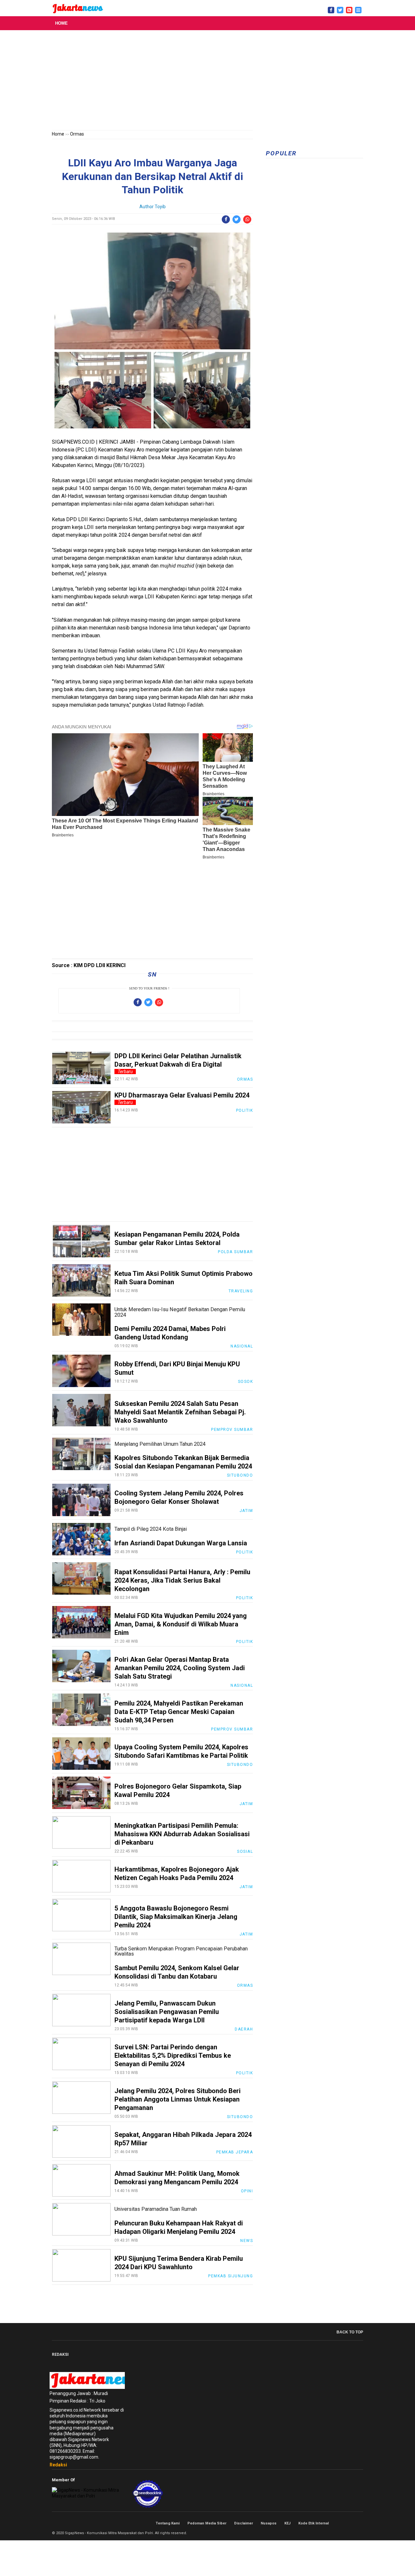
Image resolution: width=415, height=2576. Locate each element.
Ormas (77, 134)
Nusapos (269, 2523)
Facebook (339, 2523)
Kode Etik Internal (314, 2523)
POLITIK (245, 1552)
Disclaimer (243, 2523)
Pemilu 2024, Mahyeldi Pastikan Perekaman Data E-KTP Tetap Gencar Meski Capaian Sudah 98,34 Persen (179, 1712)
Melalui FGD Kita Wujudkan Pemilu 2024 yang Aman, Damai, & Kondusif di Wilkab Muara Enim (181, 1624)
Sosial (245, 1851)
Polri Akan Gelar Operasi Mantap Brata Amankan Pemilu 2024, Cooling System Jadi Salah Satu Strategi (180, 1668)
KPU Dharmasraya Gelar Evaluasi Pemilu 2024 (182, 1095)
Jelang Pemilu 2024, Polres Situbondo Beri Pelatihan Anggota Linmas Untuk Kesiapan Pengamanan (178, 2099)
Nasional (242, 1346)
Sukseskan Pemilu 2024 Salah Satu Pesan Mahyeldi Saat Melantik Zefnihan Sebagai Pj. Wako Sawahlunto (180, 1412)
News (247, 2241)
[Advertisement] (207, 81)
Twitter (346, 2523)
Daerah (244, 2029)
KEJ (287, 2523)
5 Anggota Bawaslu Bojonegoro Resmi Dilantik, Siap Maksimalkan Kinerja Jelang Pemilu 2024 (176, 1917)
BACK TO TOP (350, 2332)
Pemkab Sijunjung (231, 2276)
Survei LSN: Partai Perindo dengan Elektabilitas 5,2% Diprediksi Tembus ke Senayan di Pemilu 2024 (173, 2055)
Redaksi (58, 2465)
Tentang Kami (168, 2523)
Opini (247, 2191)
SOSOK (246, 1382)
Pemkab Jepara (235, 2152)
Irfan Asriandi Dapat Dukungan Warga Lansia (181, 1543)
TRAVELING (241, 1291)
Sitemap (353, 2523)
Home (61, 23)
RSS (361, 2523)
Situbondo (240, 1475)
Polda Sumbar (235, 1252)
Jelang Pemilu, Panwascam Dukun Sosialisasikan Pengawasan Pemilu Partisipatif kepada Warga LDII (167, 2012)
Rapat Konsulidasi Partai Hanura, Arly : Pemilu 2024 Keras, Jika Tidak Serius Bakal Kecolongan (182, 1580)
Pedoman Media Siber (207, 2523)
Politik (245, 1110)
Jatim (246, 1511)
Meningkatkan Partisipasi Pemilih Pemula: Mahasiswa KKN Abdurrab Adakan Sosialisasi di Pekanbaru (182, 1834)
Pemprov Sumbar (232, 1430)
